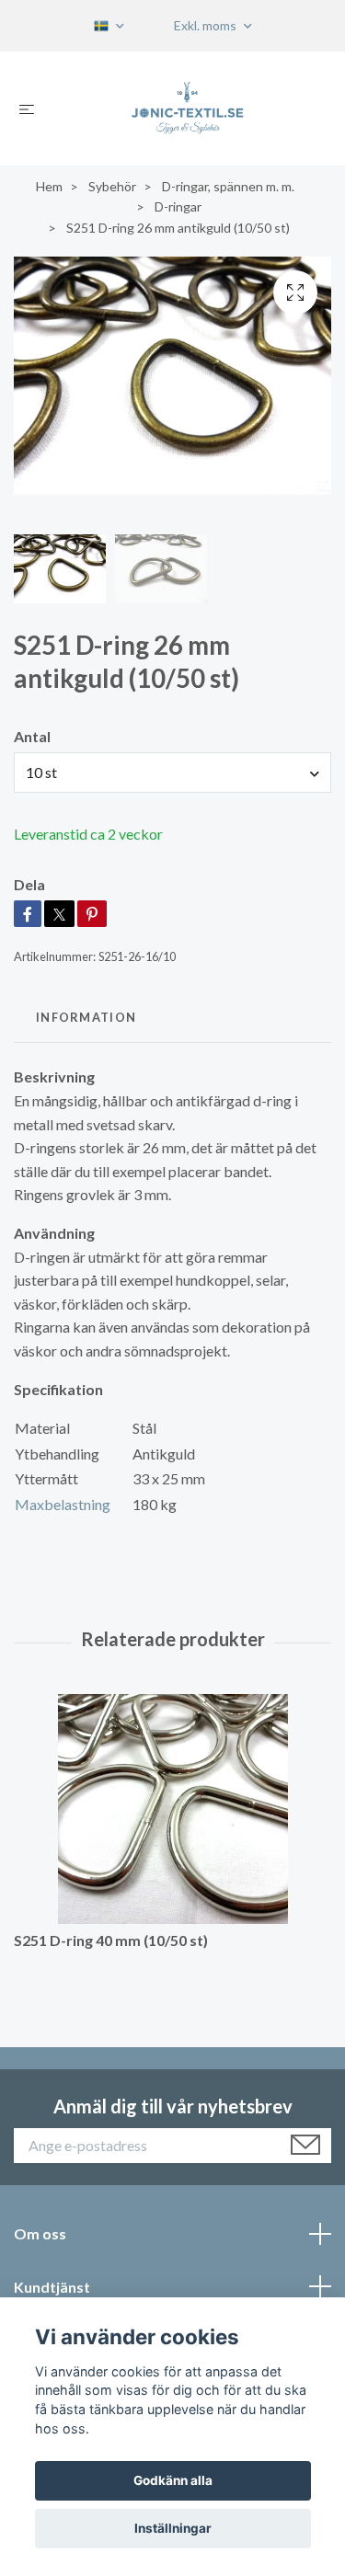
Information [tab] (86, 1017)
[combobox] (172, 773)
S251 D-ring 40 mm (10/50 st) (111, 1940)
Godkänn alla (173, 2480)
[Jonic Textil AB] (187, 109)
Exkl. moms (207, 25)
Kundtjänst (52, 2287)
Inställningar (173, 2528)
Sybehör (112, 186)
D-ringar (178, 206)
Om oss (40, 2233)
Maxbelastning (63, 1504)
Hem (49, 186)
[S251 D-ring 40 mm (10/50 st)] (172, 1809)
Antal (32, 736)
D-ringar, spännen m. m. (228, 186)
